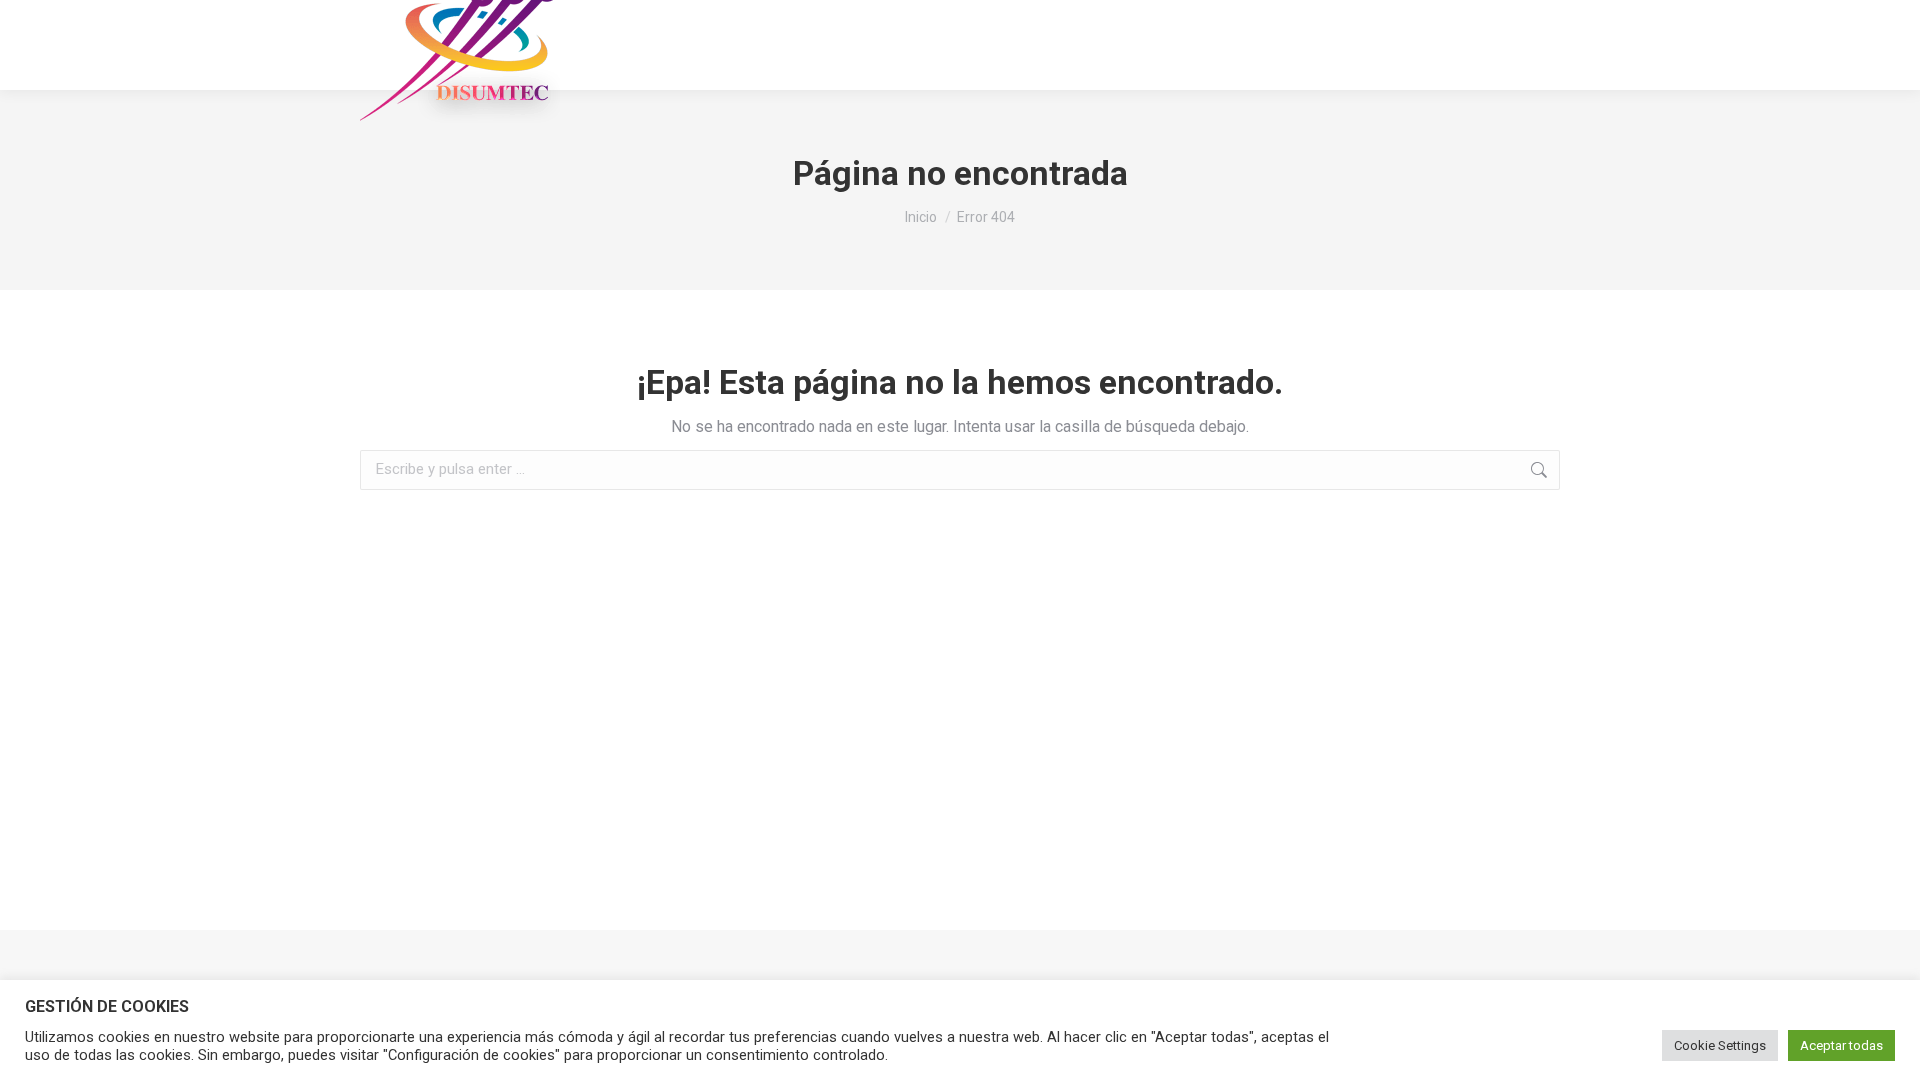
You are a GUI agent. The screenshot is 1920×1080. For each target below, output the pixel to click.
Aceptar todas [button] (1841, 1045)
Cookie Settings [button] (1720, 1045)
